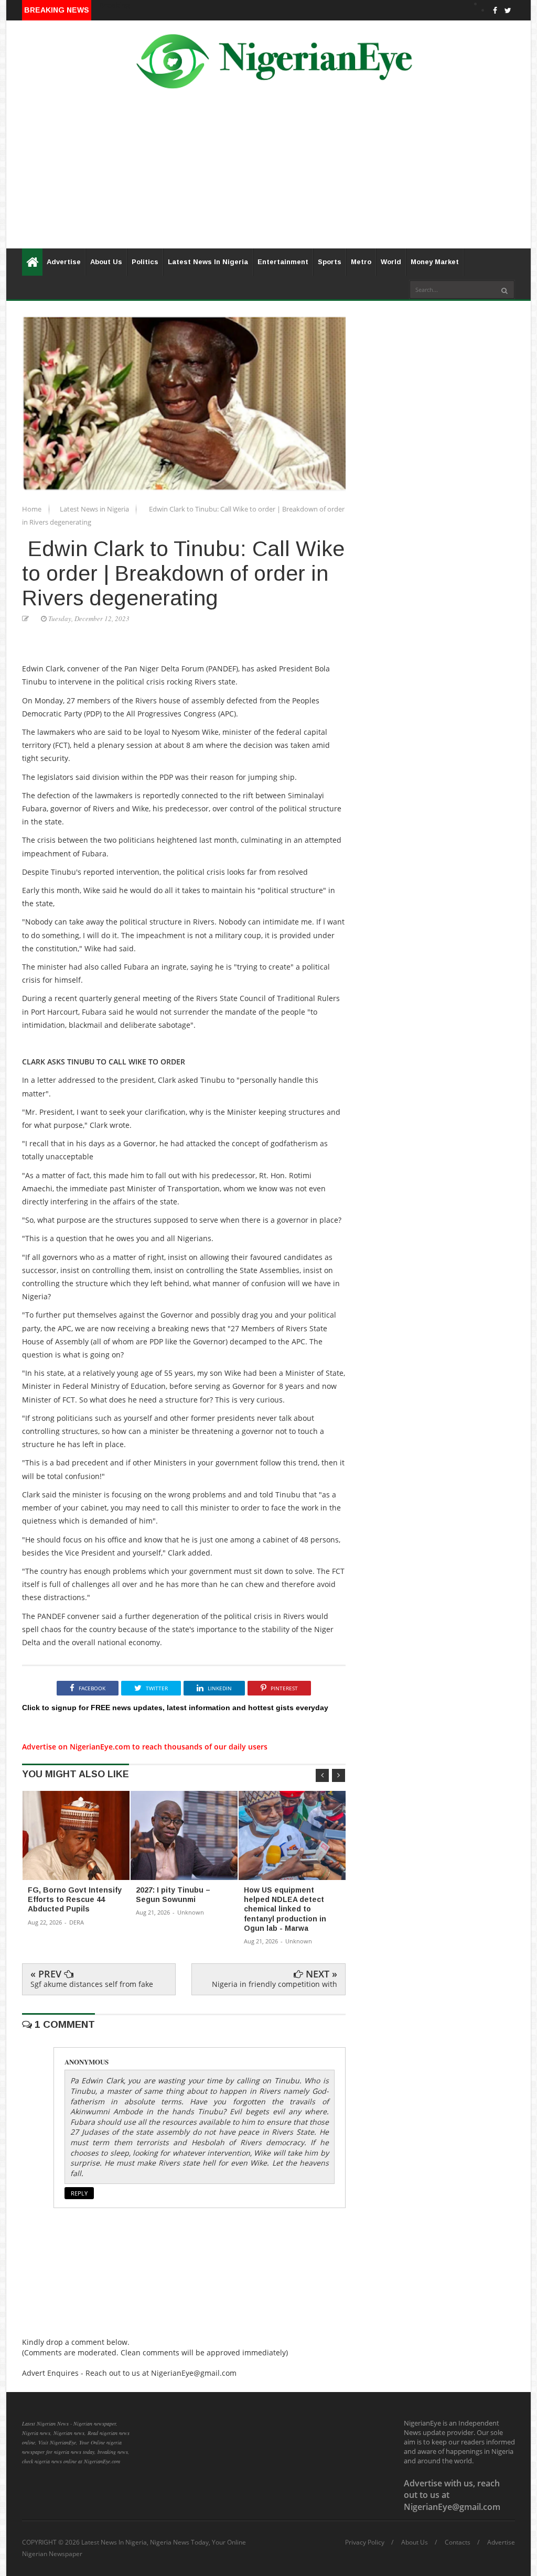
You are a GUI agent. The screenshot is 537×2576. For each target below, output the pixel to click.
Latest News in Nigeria (95, 509)
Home (33, 509)
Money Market (435, 262)
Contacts (458, 2542)
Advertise (64, 262)
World (391, 262)
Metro (361, 262)
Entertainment (283, 262)
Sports (330, 262)
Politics (145, 262)
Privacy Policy (365, 2542)
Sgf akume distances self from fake (92, 1984)
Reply (79, 2193)
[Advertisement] (268, 175)
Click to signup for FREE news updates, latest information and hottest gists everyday (175, 1708)
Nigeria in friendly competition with (275, 1984)
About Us (106, 262)
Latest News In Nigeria (208, 262)
